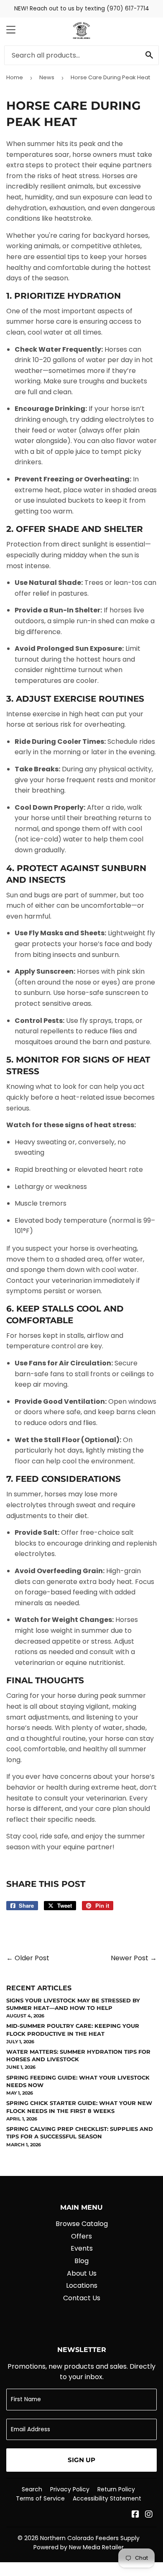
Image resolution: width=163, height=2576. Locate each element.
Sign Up (81, 2460)
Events (82, 2248)
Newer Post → (134, 1958)
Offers (81, 2236)
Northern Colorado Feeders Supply (90, 2538)
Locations (82, 2285)
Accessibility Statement (107, 2498)
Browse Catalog (82, 2224)
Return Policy (116, 2489)
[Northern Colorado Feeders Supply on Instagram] (149, 2515)
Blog (81, 2261)
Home (15, 77)
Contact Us (82, 2298)
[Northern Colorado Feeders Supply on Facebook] (135, 2515)
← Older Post (28, 1958)
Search (32, 2489)
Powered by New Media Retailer (79, 2547)
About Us (82, 2273)
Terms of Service (40, 2498)
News (47, 77)
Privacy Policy (70, 2489)
